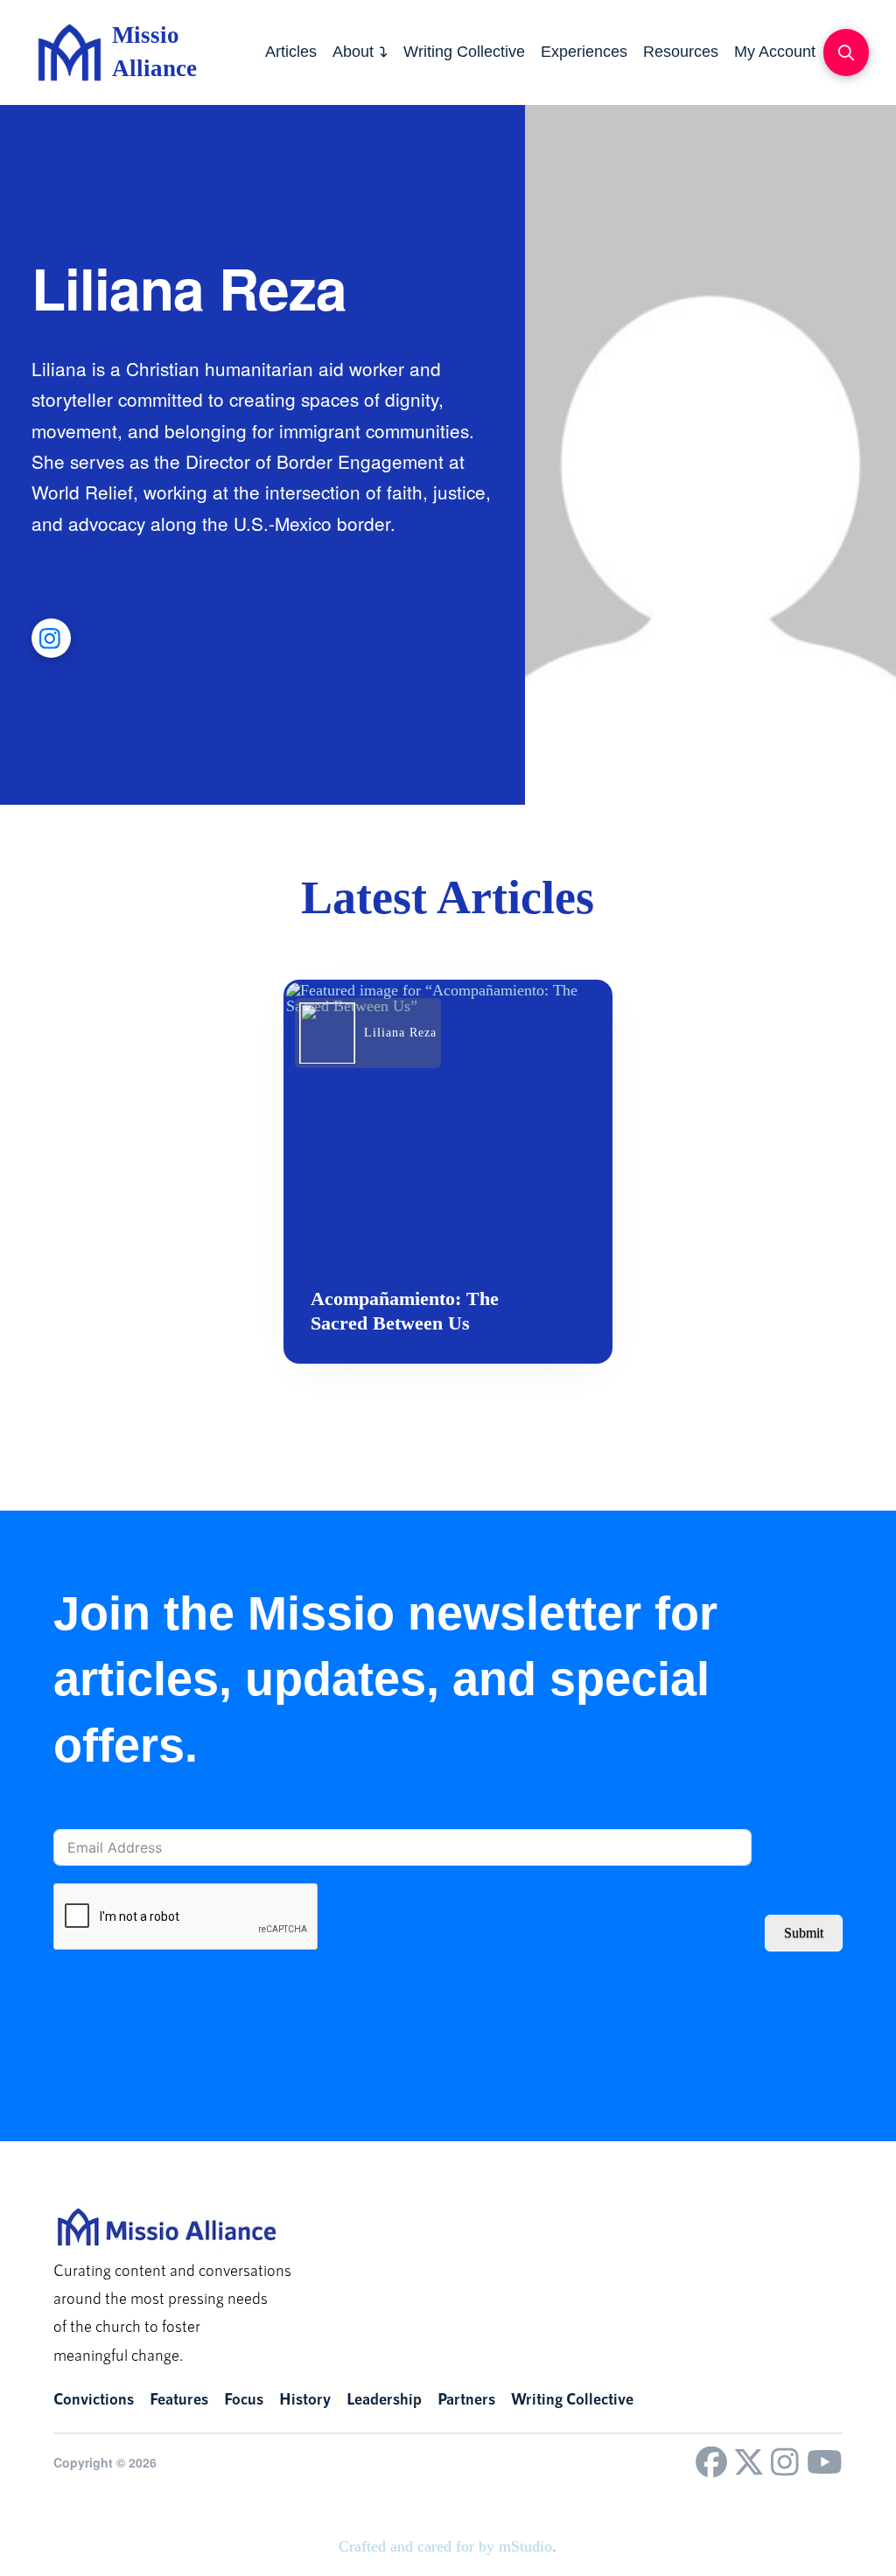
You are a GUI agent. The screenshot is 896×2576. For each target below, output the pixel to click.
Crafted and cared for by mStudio (445, 2546)
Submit (804, 1933)
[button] (846, 52)
